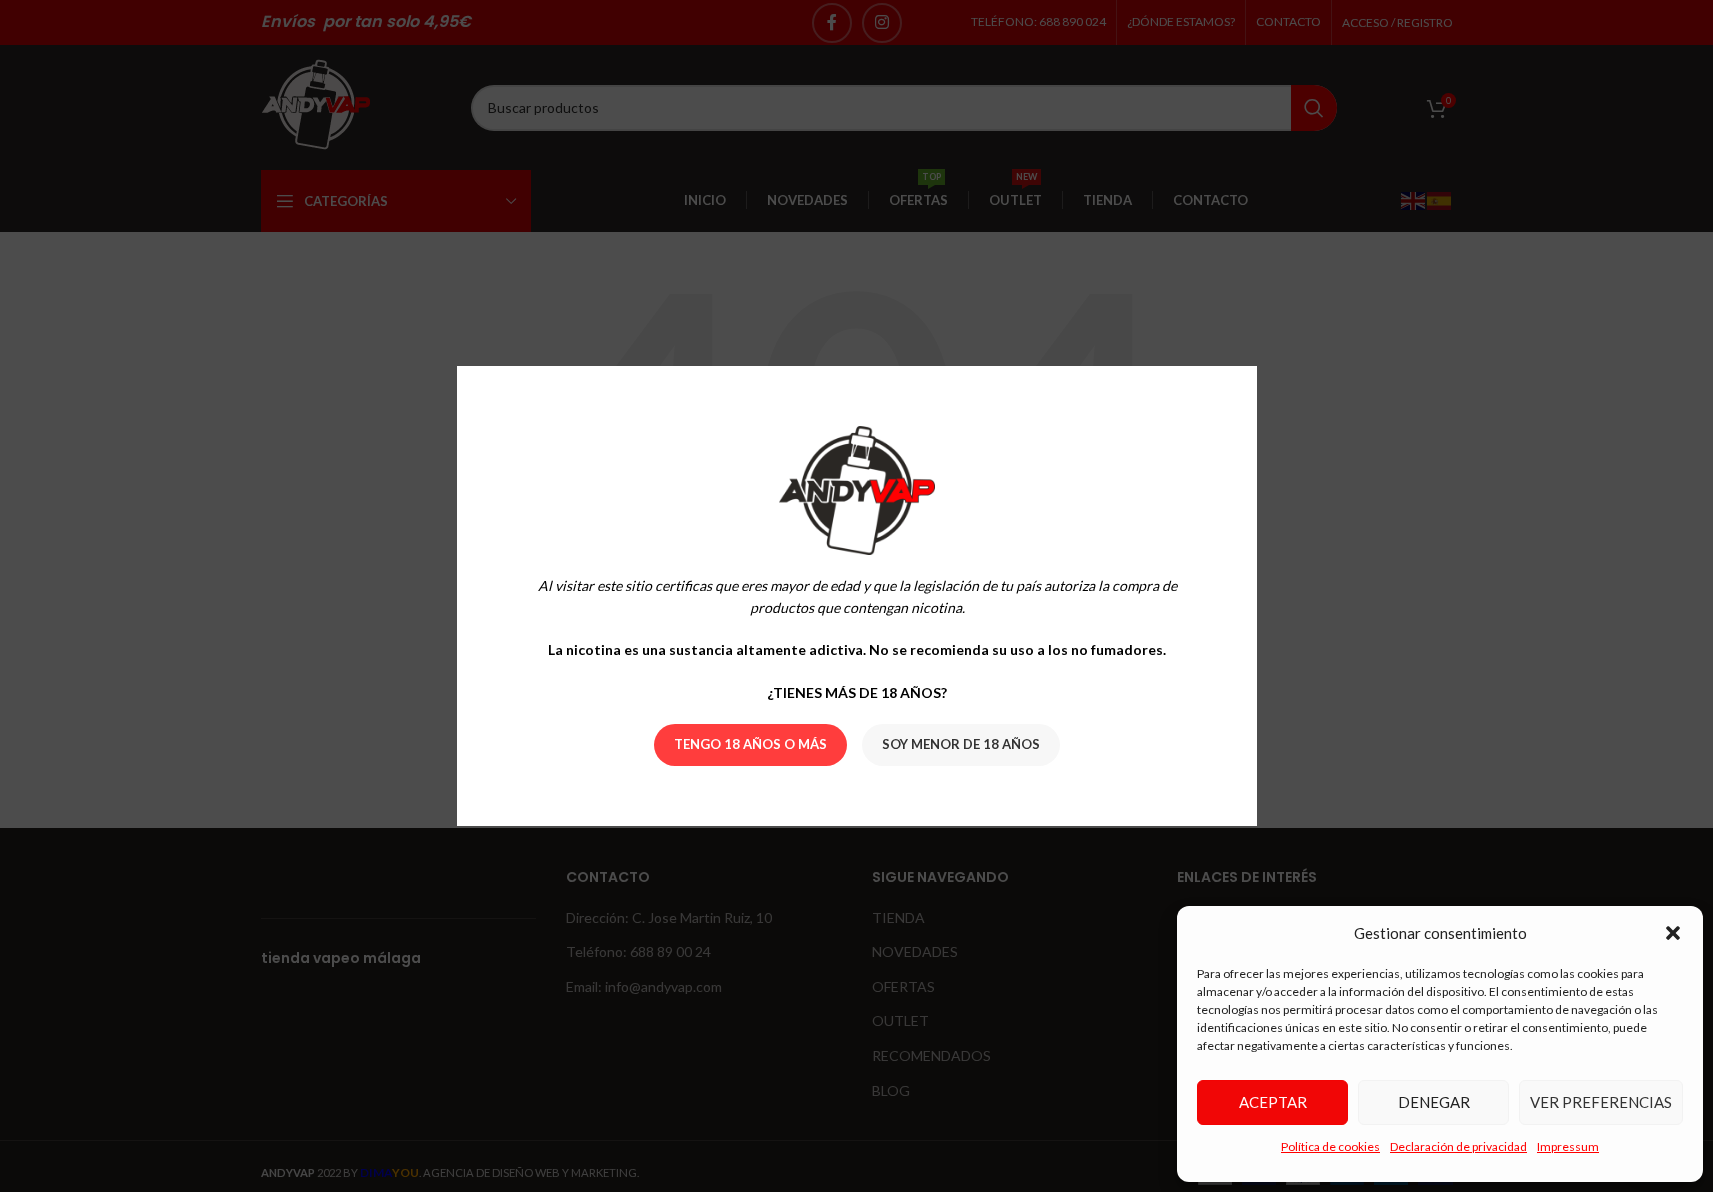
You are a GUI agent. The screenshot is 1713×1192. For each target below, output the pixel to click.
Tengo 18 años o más (750, 744)
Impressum (1568, 1146)
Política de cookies (1330, 1146)
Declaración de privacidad (1458, 1146)
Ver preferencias (1601, 1102)
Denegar (1434, 1102)
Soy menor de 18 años (961, 744)
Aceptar (1273, 1102)
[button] (1673, 933)
